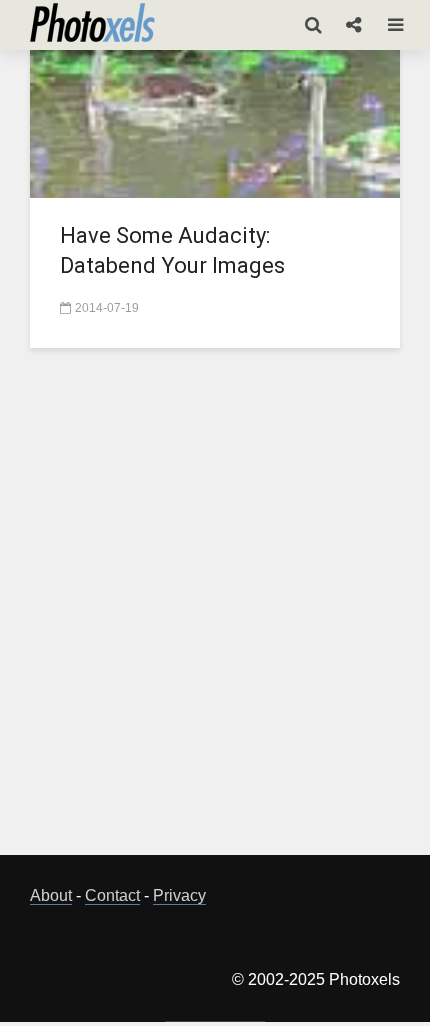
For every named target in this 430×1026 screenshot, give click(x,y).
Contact (112, 895)
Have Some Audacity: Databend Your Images (172, 250)
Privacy (179, 895)
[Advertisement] (215, 613)
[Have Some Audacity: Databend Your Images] (215, 121)
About (51, 895)
